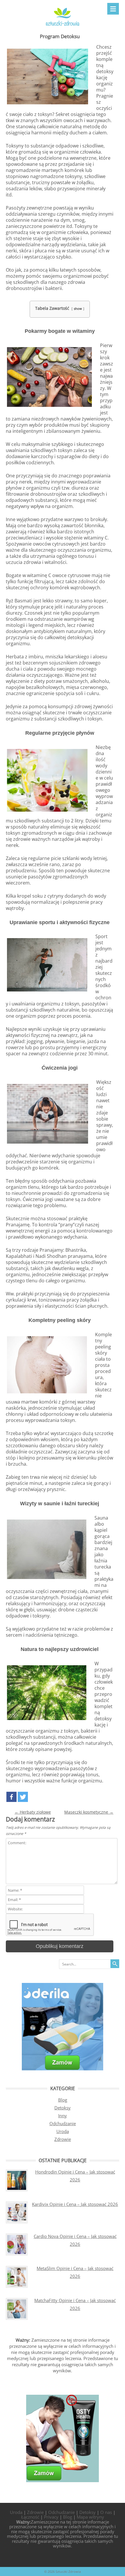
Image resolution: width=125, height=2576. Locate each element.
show (78, 308)
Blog (63, 2100)
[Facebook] (11, 1797)
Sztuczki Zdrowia (68, 2571)
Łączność (30, 2517)
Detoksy (63, 2108)
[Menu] (113, 9)
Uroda (63, 2131)
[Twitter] (23, 1797)
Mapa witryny (90, 2517)
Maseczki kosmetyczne (89, 1812)
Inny (63, 2116)
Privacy (51, 2517)
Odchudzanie (63, 2123)
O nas (106, 2512)
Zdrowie (63, 2139)
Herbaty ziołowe (33, 1812)
